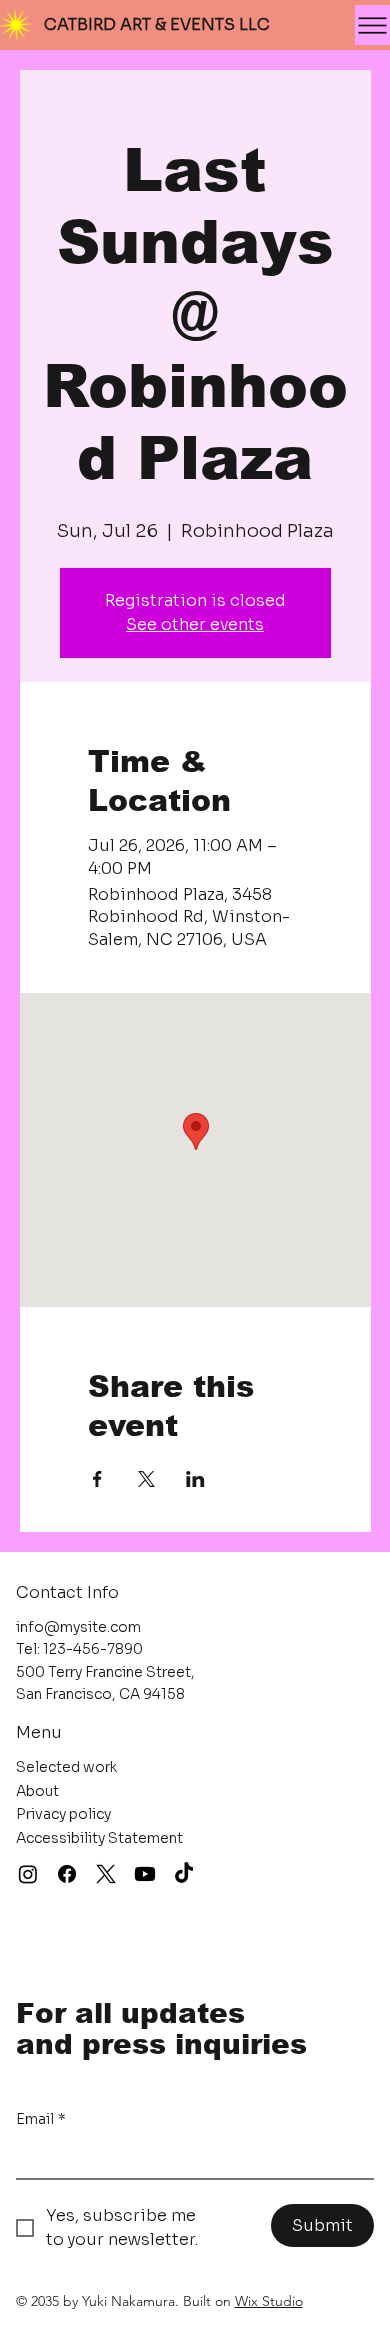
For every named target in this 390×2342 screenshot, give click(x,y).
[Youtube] (145, 1874)
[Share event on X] (146, 1479)
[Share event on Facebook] (97, 1479)
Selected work (66, 1767)
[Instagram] (28, 1874)
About (37, 1791)
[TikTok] (184, 1874)
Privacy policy (63, 1814)
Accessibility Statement (99, 1838)
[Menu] (372, 25)
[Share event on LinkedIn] (195, 1479)
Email (41, 2119)
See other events (195, 624)
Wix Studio (269, 2301)
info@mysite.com (78, 1627)
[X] (106, 1874)
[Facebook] (67, 1874)
